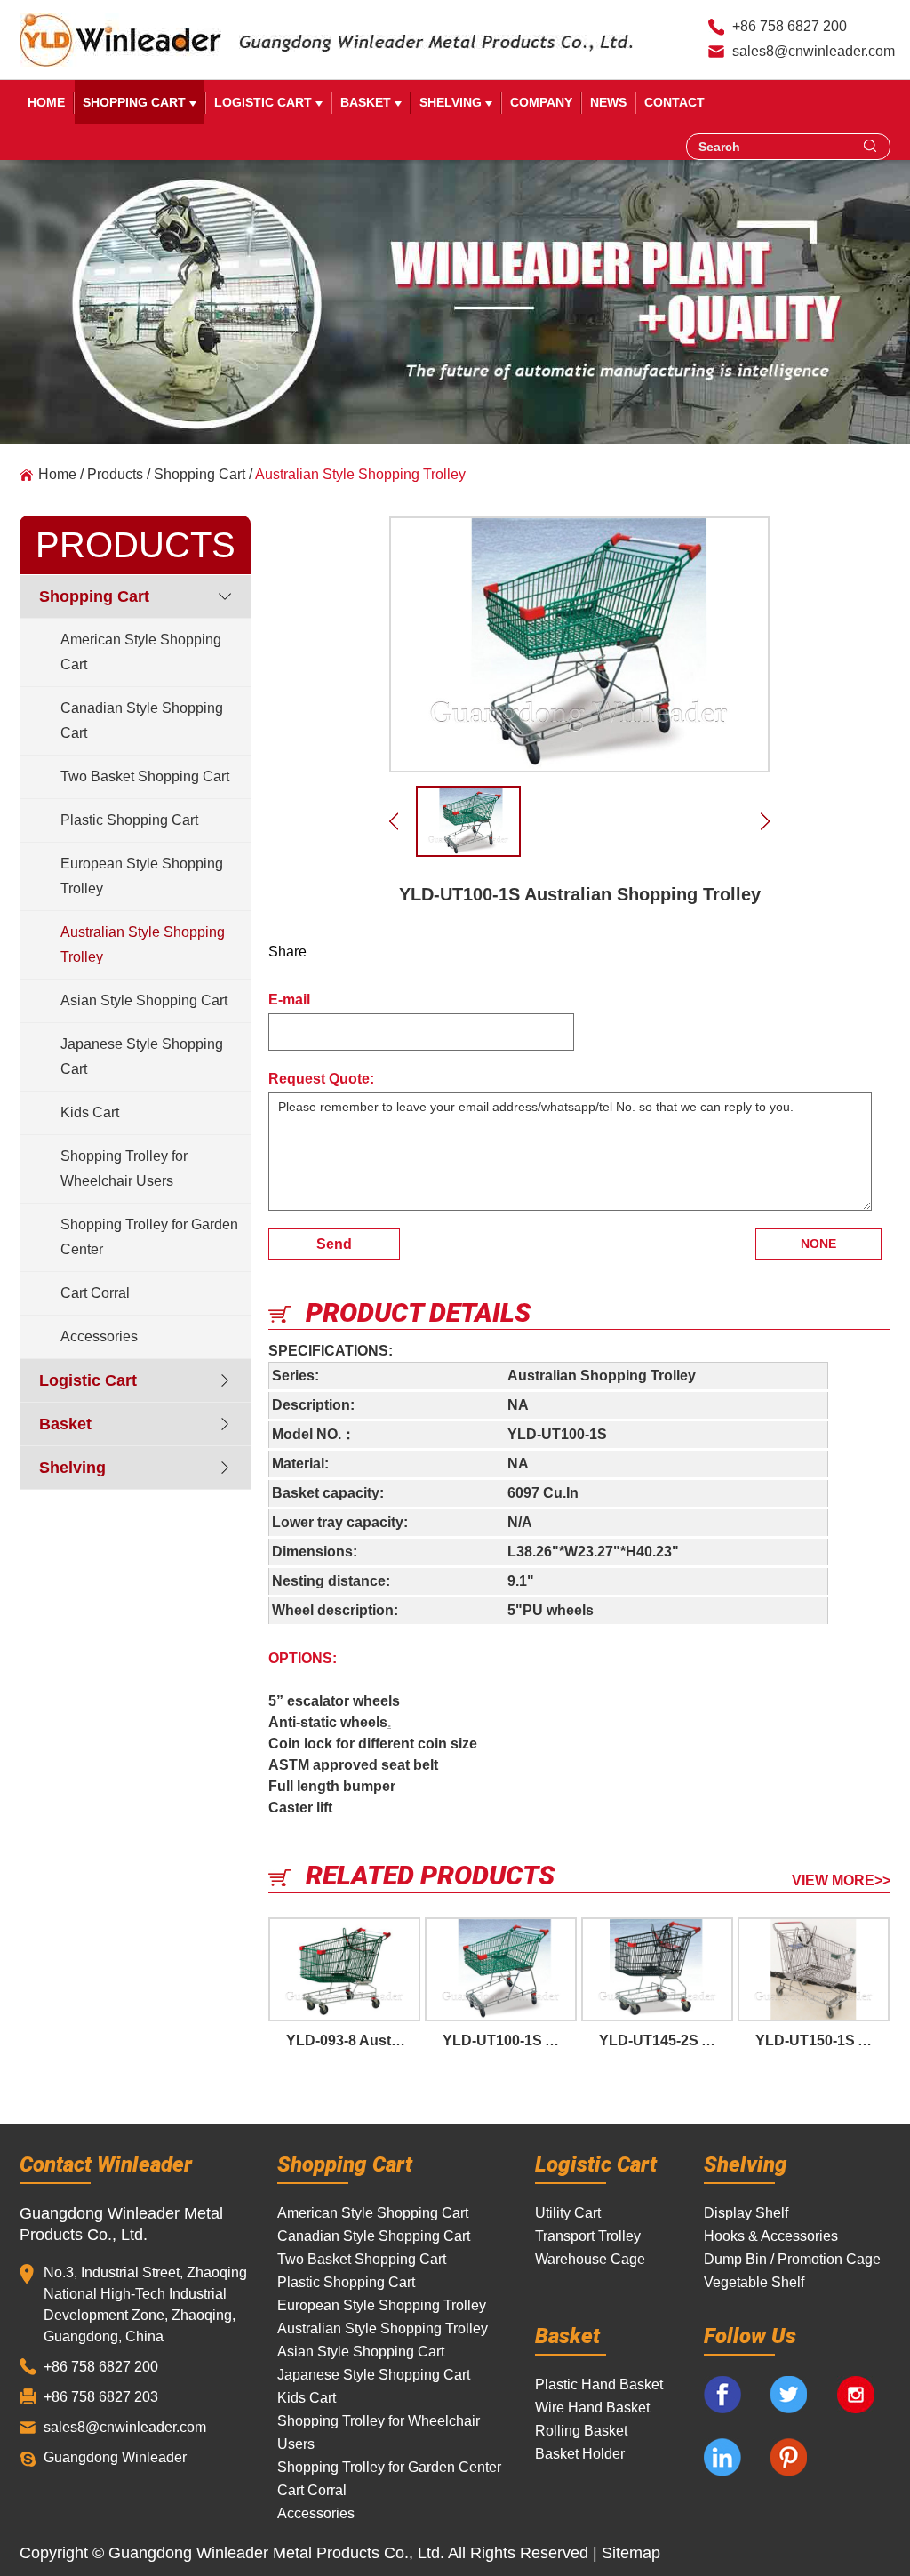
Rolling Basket (581, 2431)
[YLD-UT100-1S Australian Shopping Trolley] (579, 644)
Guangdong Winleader (115, 2457)
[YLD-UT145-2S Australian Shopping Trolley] (657, 1969)
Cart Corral (95, 1293)
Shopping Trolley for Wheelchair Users (124, 1168)
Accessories (99, 1336)
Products (115, 474)
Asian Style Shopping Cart (144, 1000)
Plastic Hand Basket (599, 2384)
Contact (675, 102)
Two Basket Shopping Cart (145, 776)
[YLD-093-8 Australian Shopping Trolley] (344, 1969)
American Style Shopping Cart (141, 652)
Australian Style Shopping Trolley (360, 474)
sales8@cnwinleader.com (814, 51)
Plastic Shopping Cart (129, 820)
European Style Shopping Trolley (142, 876)
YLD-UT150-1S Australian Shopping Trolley (822, 2040)
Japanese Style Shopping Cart (142, 1056)
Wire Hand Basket (592, 2408)
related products (430, 1874)
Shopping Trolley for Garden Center (149, 1237)
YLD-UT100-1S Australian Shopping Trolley (510, 2040)
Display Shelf (746, 2213)
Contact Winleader (106, 2164)
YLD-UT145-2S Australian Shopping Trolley (666, 2040)
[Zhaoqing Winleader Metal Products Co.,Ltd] (120, 40)
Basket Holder (580, 2454)
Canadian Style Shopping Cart (142, 720)
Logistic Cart (265, 102)
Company (541, 102)
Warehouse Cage (590, 2259)
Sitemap (631, 2553)
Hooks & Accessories (771, 2236)
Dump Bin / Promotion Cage (792, 2259)
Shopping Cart (136, 102)
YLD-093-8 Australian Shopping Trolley (353, 2040)
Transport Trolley (588, 2236)
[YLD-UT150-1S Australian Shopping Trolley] (814, 1969)
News (608, 102)
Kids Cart (90, 1112)
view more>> (841, 1880)
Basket (367, 102)
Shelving (452, 102)
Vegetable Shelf (754, 2282)
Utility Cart (568, 2213)
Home (46, 102)
